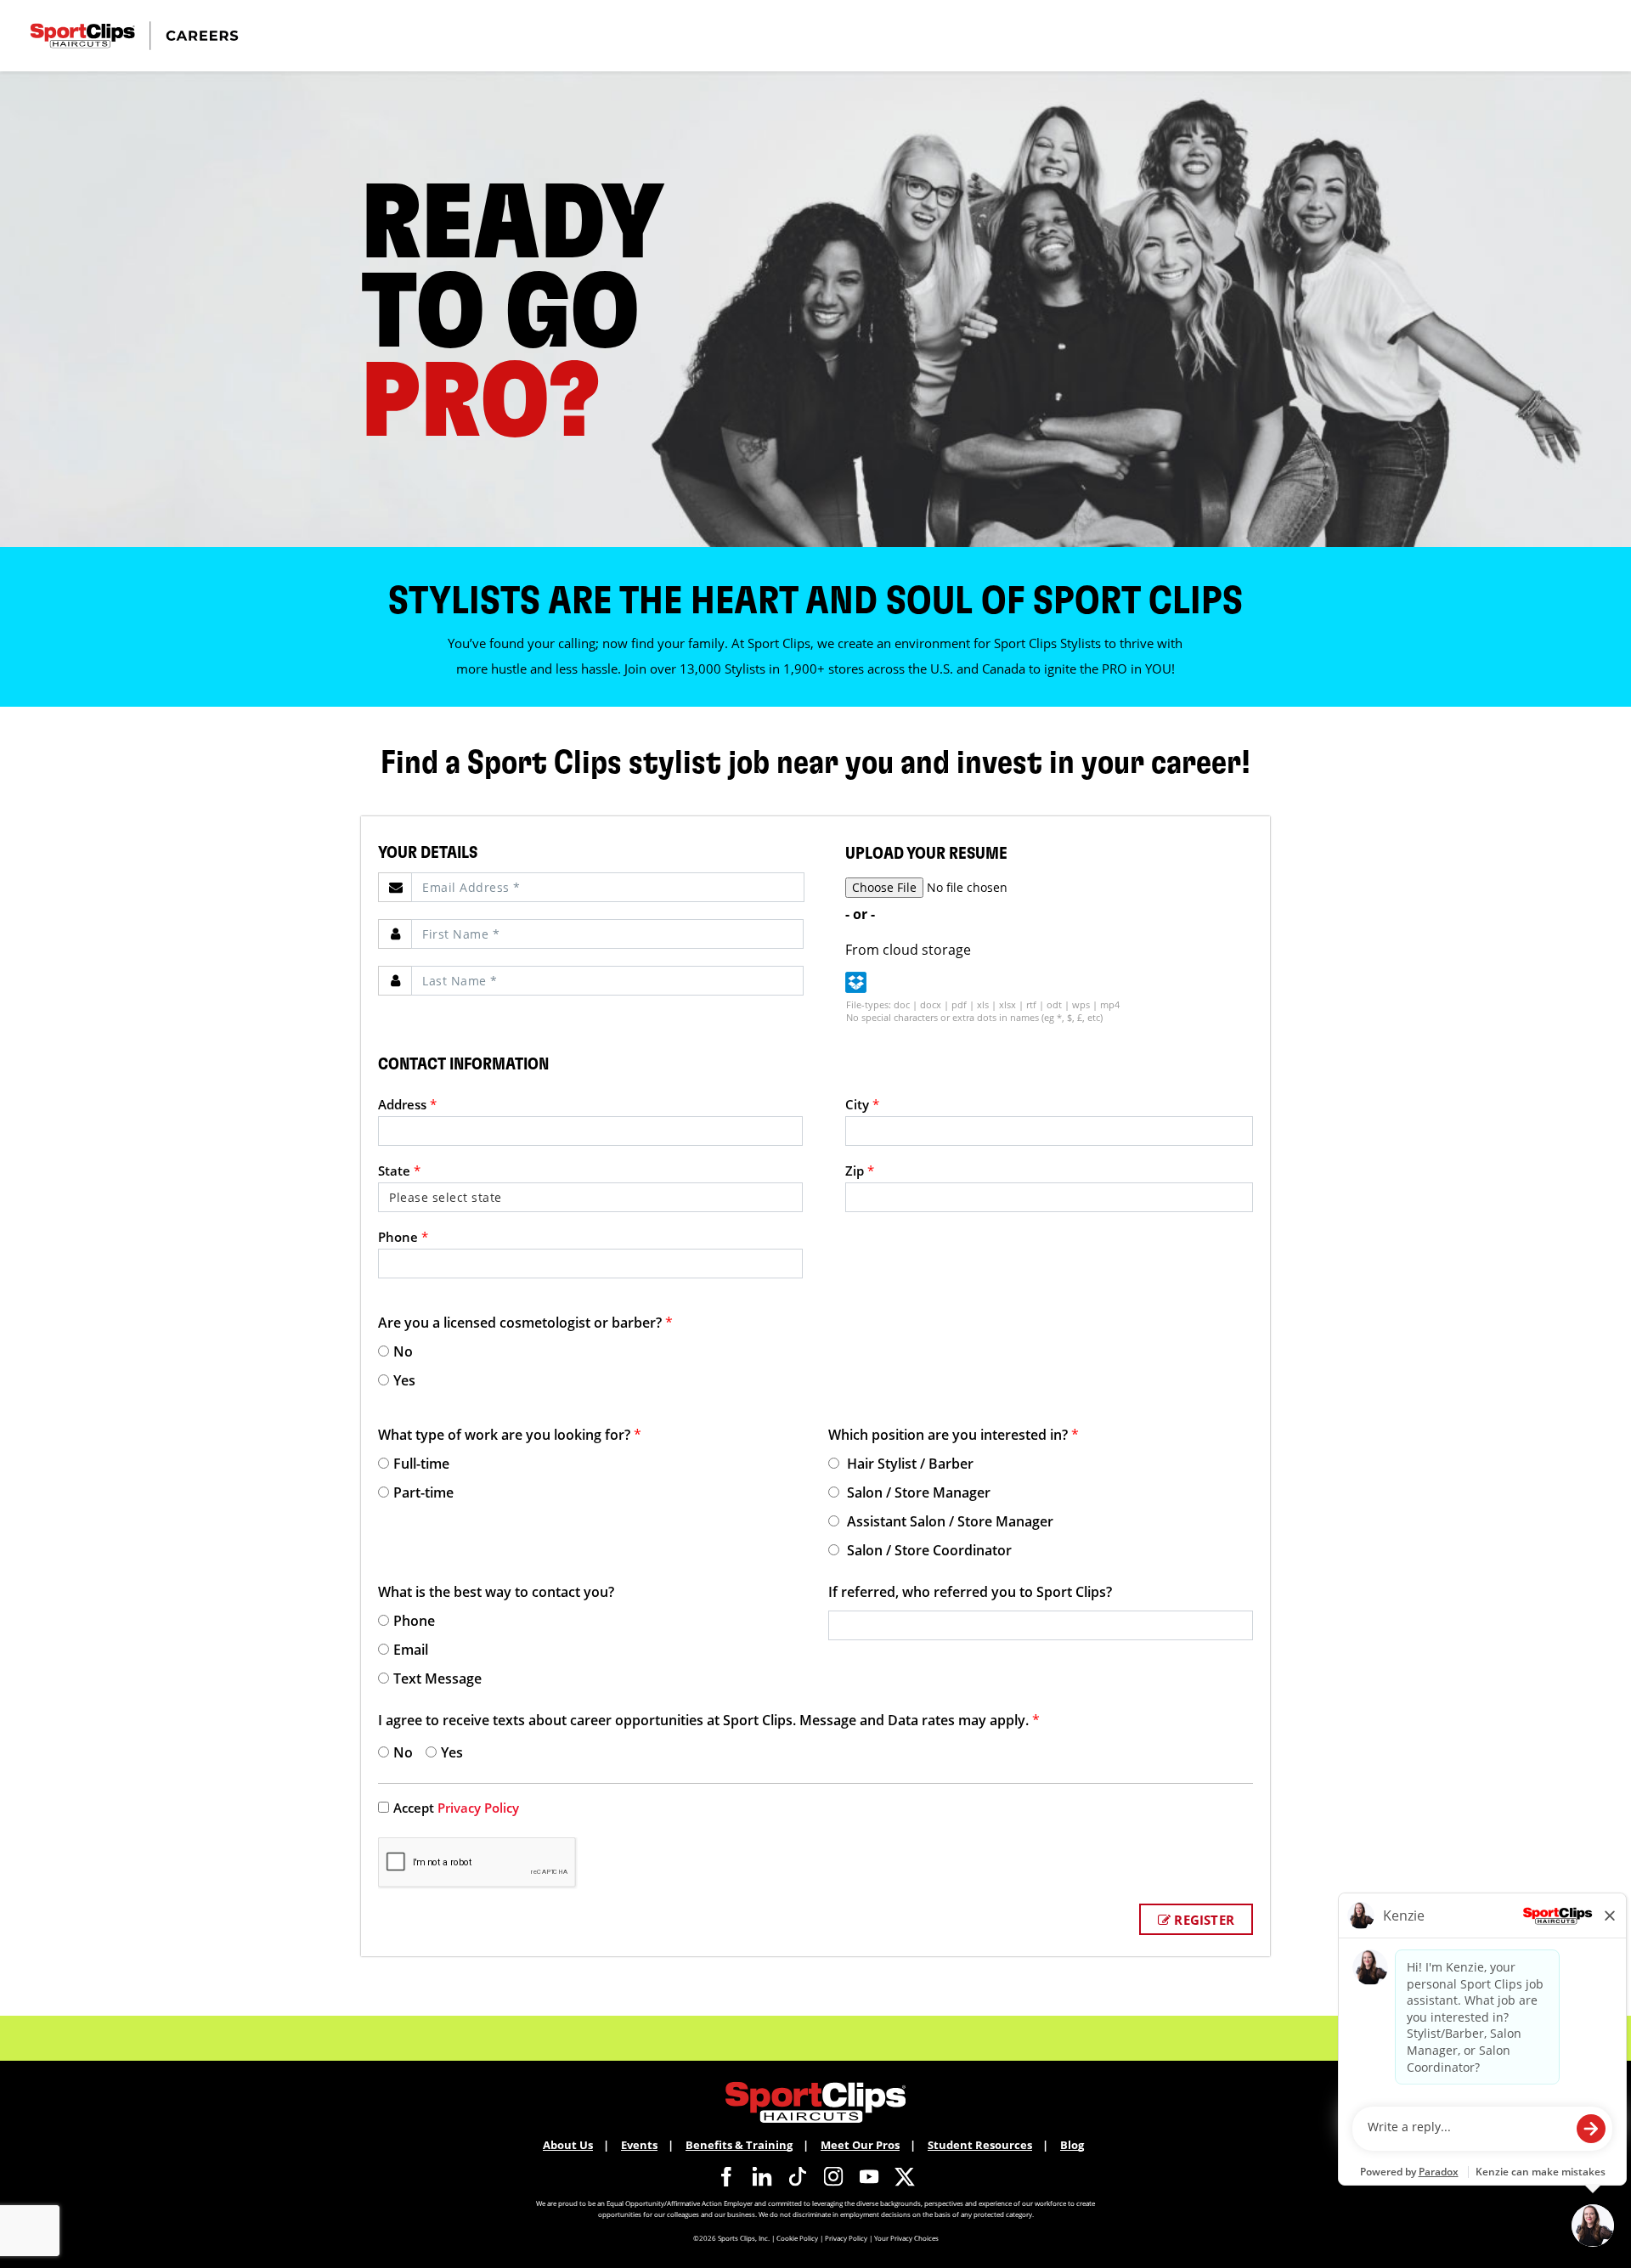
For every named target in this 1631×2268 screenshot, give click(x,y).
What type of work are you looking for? (510, 1435)
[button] (856, 982)
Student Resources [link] (980, 2145)
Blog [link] (1072, 2145)
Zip (860, 1171)
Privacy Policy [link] (478, 1808)
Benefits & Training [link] (739, 2145)
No (403, 1351)
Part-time (423, 1492)
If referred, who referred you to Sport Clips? (970, 1592)
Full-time (421, 1464)
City (862, 1104)
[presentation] (608, 887)
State (399, 1171)
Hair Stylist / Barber (909, 1464)
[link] (726, 2176)
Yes (404, 1380)
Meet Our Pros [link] (860, 2145)
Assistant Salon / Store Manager (948, 1521)
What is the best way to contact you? (496, 1592)
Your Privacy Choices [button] (906, 2238)
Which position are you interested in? (954, 1435)
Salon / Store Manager (917, 1492)
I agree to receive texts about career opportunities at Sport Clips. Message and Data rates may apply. (709, 1720)
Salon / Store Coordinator (928, 1550)
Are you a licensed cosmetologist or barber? (525, 1323)
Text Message (437, 1678)
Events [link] (639, 2145)
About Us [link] (568, 2145)
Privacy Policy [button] (846, 2238)
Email (411, 1650)
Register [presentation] (1202, 1920)
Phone (403, 1237)
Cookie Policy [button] (797, 2238)
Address (407, 1104)
